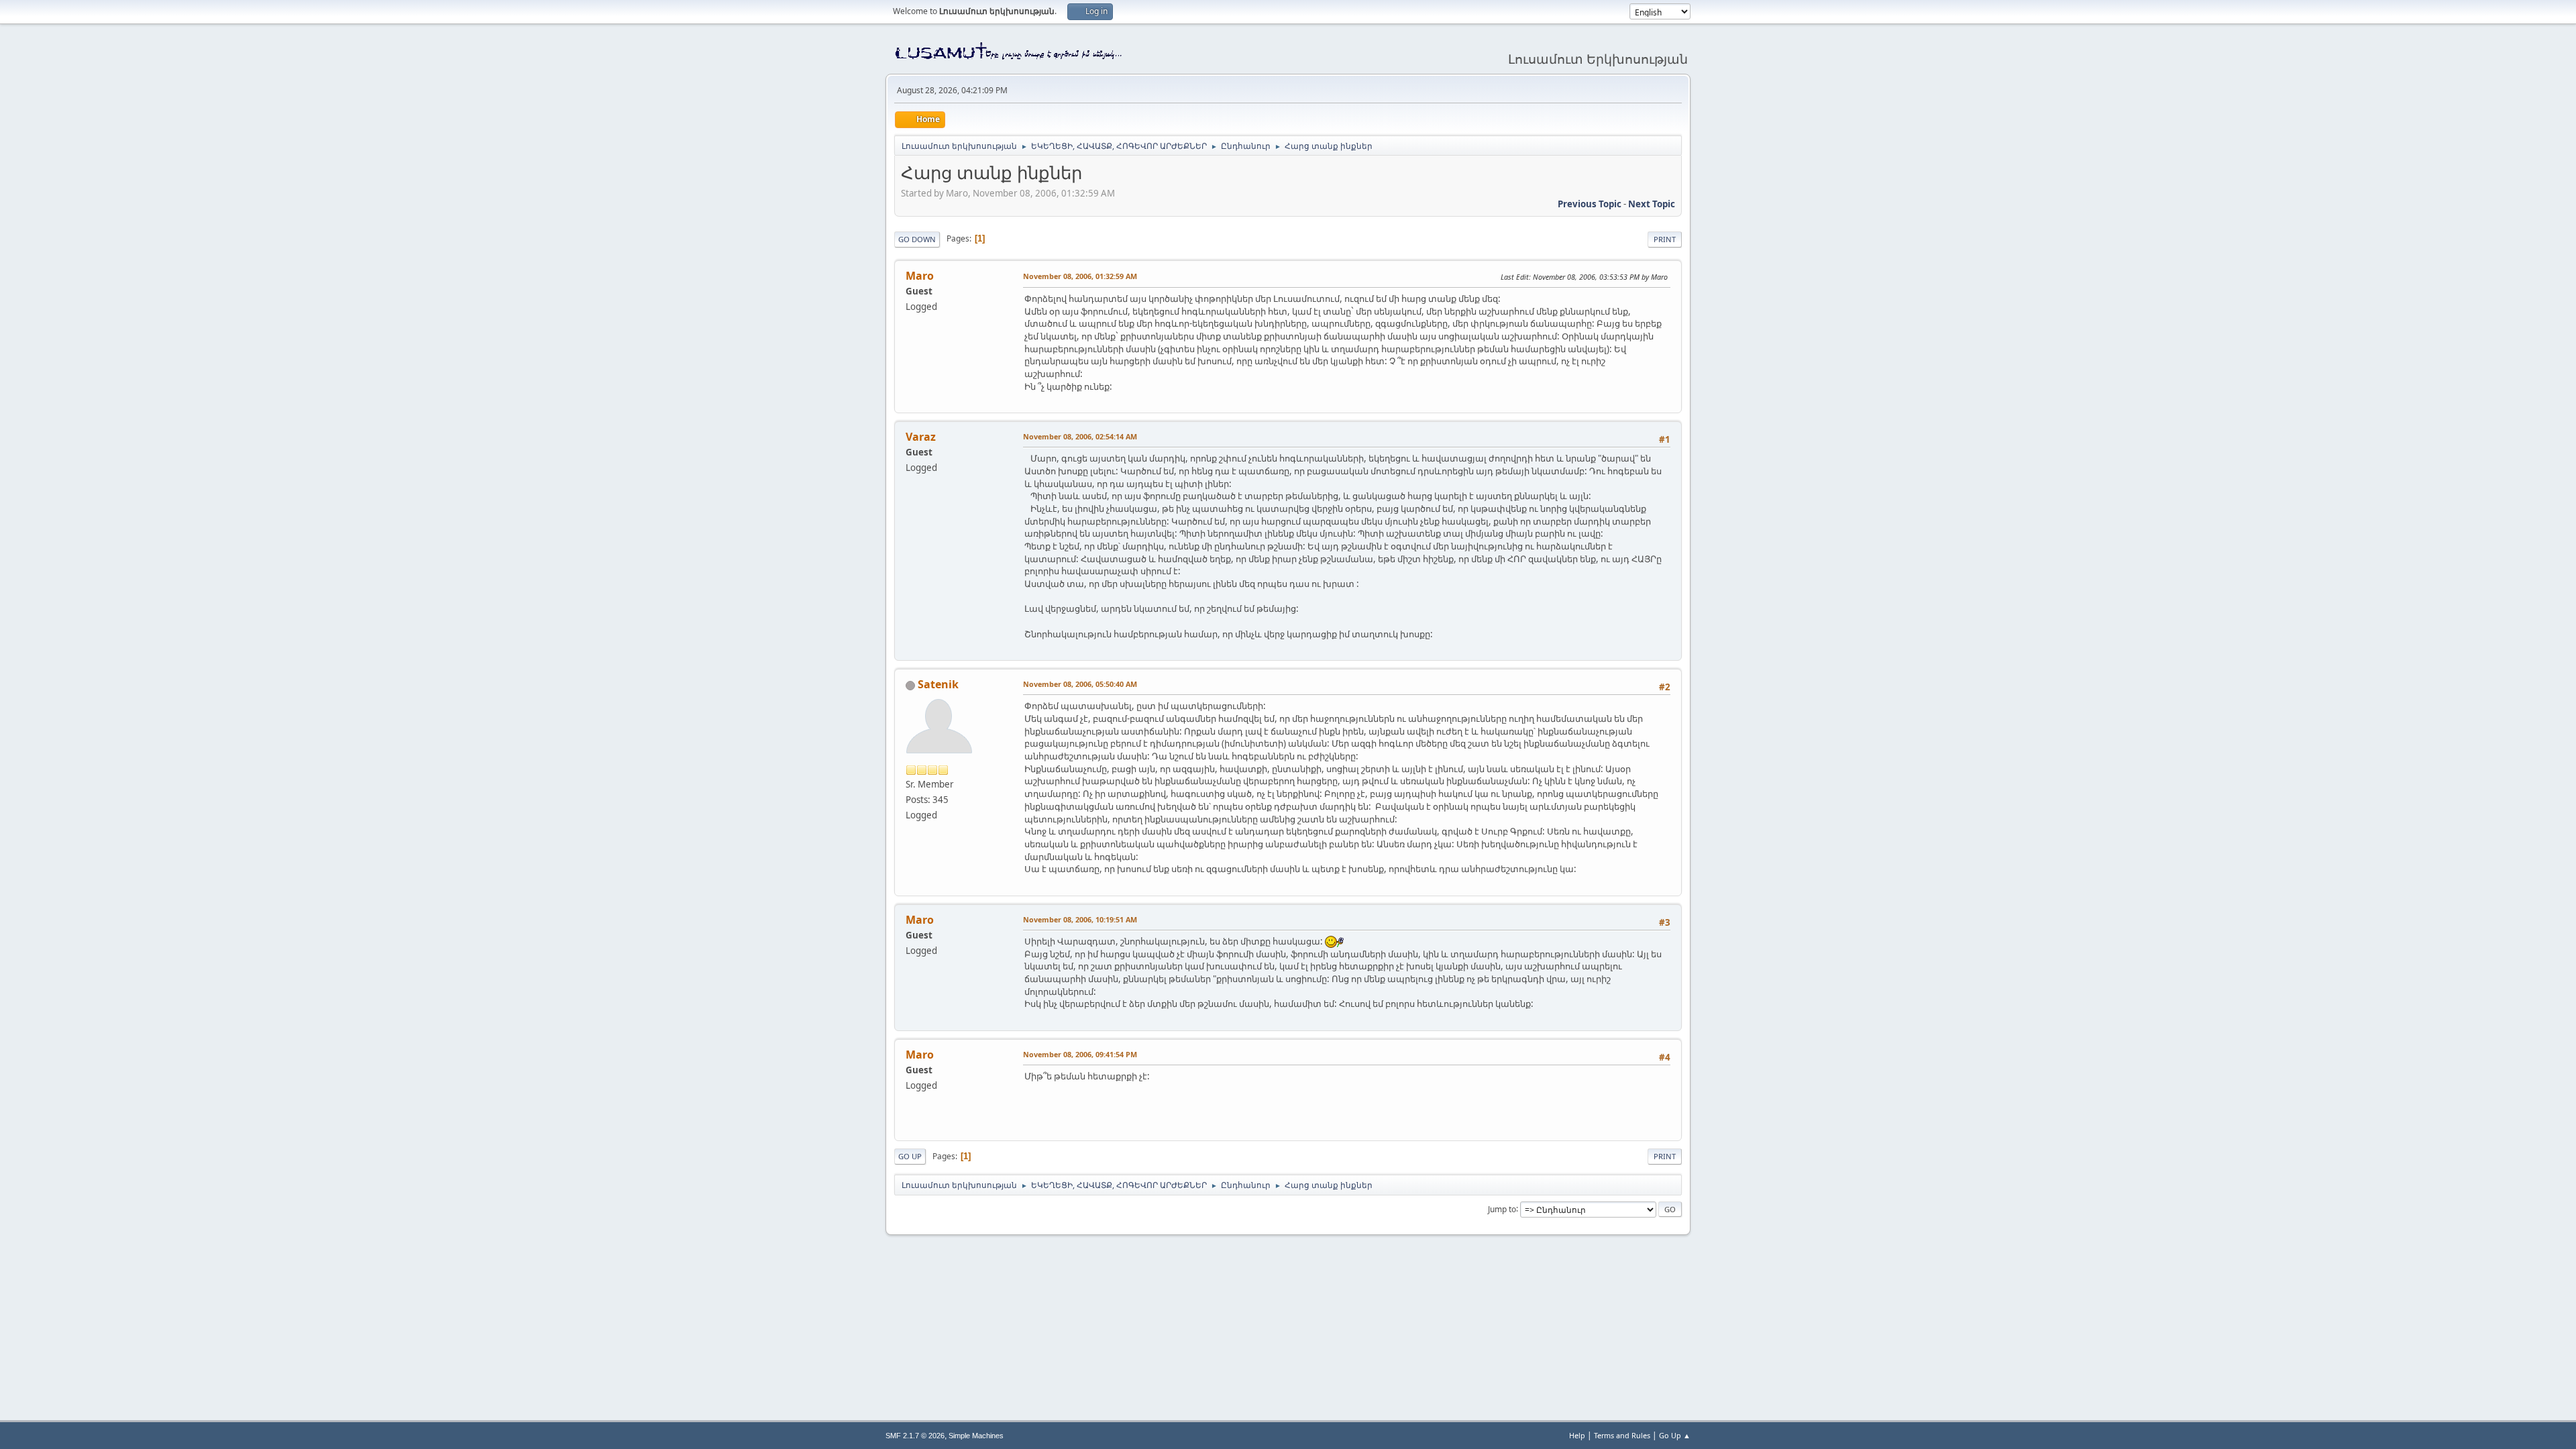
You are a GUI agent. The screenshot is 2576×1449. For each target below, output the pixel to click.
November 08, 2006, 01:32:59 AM (1080, 276)
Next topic (1652, 204)
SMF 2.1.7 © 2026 (915, 1436)
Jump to (1502, 1209)
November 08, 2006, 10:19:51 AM (1080, 919)
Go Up (910, 1156)
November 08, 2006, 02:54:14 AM (1080, 436)
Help (1577, 1435)
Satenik (938, 684)
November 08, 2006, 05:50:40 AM (1080, 684)
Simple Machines (976, 1436)
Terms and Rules (1622, 1435)
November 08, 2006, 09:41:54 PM (1080, 1054)
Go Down (917, 239)
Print (1665, 239)
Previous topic (1590, 204)
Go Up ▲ (1675, 1435)
